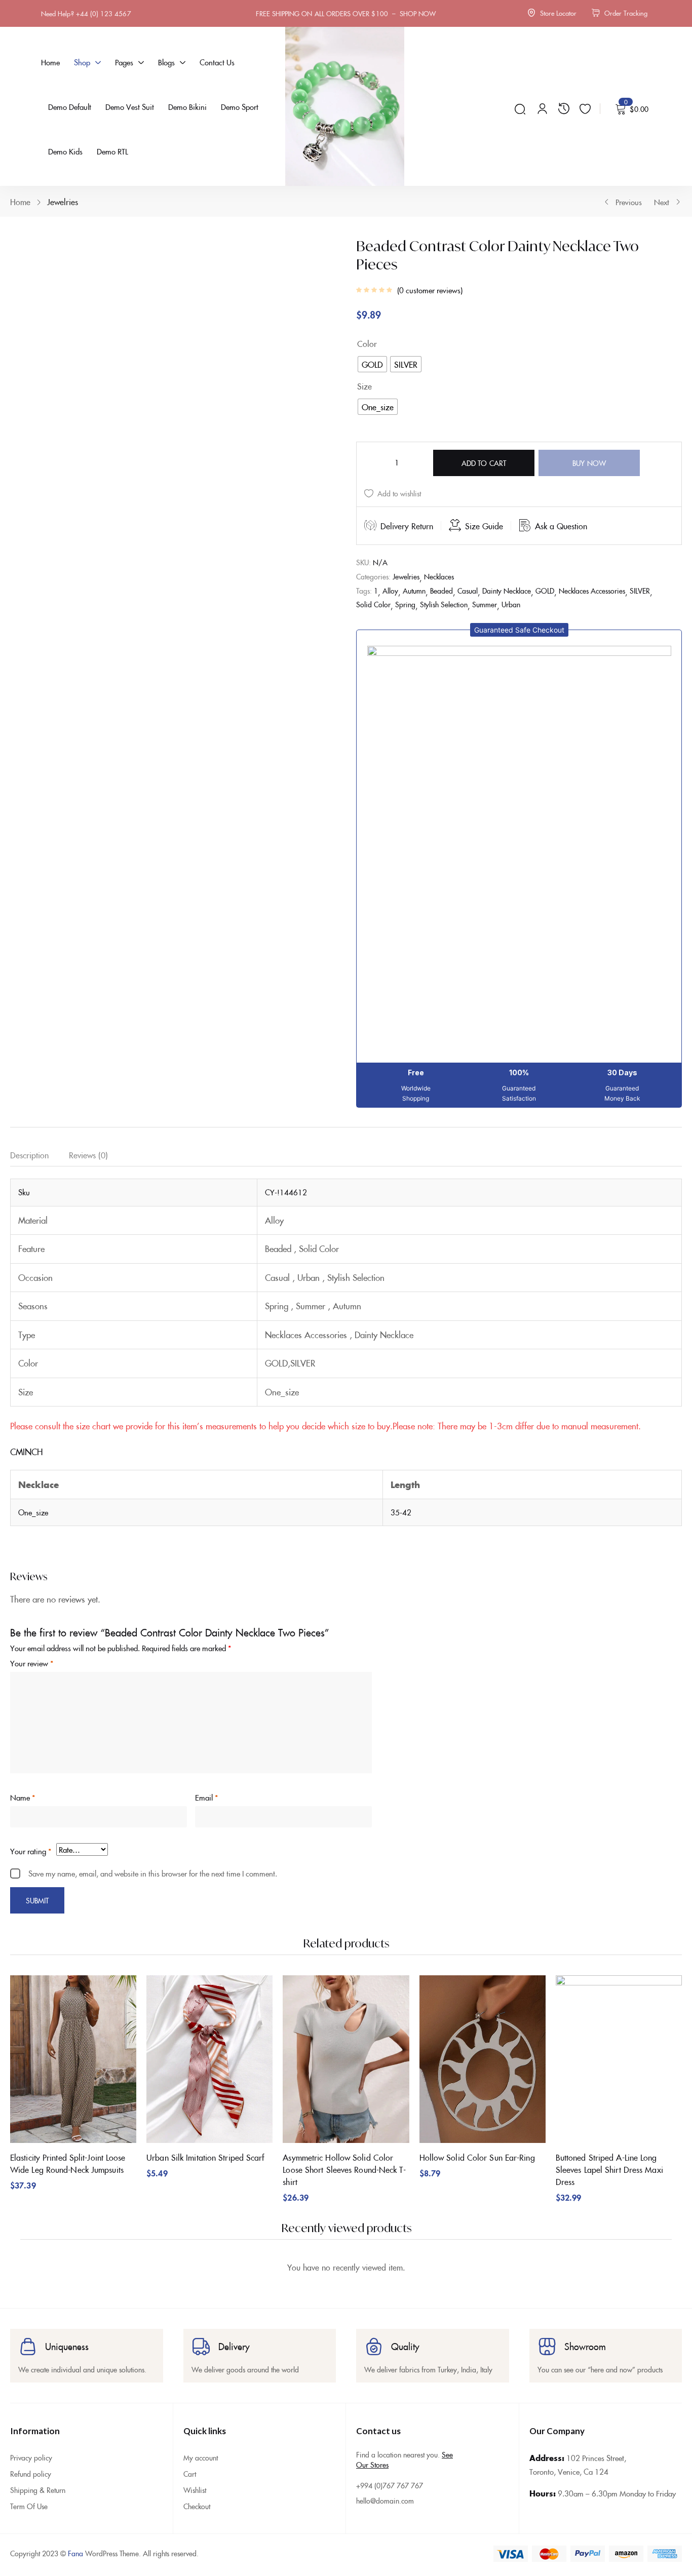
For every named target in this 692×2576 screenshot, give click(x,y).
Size (364, 386)
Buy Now (589, 446)
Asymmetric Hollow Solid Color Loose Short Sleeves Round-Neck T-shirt (345, 1776)
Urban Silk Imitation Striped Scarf (208, 1764)
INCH (33, 1435)
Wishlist (195, 2493)
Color (367, 343)
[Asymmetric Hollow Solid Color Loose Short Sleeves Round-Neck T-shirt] (347, 1671)
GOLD (545, 574)
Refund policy (31, 2477)
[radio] (372, 364)
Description (29, 1138)
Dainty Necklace (507, 574)
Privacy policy (31, 2461)
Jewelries (63, 202)
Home (20, 202)
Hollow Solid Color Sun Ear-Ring (484, 1764)
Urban (511, 588)
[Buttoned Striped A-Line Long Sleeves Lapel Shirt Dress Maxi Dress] (625, 1671)
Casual (468, 574)
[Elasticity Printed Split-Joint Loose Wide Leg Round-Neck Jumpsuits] (69, 1671)
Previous (629, 202)
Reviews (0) (88, 1138)
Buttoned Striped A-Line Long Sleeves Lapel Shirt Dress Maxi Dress (619, 1776)
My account (201, 2461)
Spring (405, 588)
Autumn (414, 574)
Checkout (197, 2509)
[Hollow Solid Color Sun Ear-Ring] (486, 1671)
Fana (75, 2557)
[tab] (40, 1140)
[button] (519, 613)
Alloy (390, 574)
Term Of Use (29, 2509)
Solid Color (373, 588)
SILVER (640, 574)
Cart (190, 2477)
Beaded (441, 574)
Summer (485, 588)
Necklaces (439, 560)
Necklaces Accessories (592, 574)
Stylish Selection (444, 588)
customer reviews (430, 290)
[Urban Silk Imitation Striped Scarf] (208, 1671)
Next (662, 202)
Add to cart (484, 446)
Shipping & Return (38, 2493)
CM (16, 1435)
